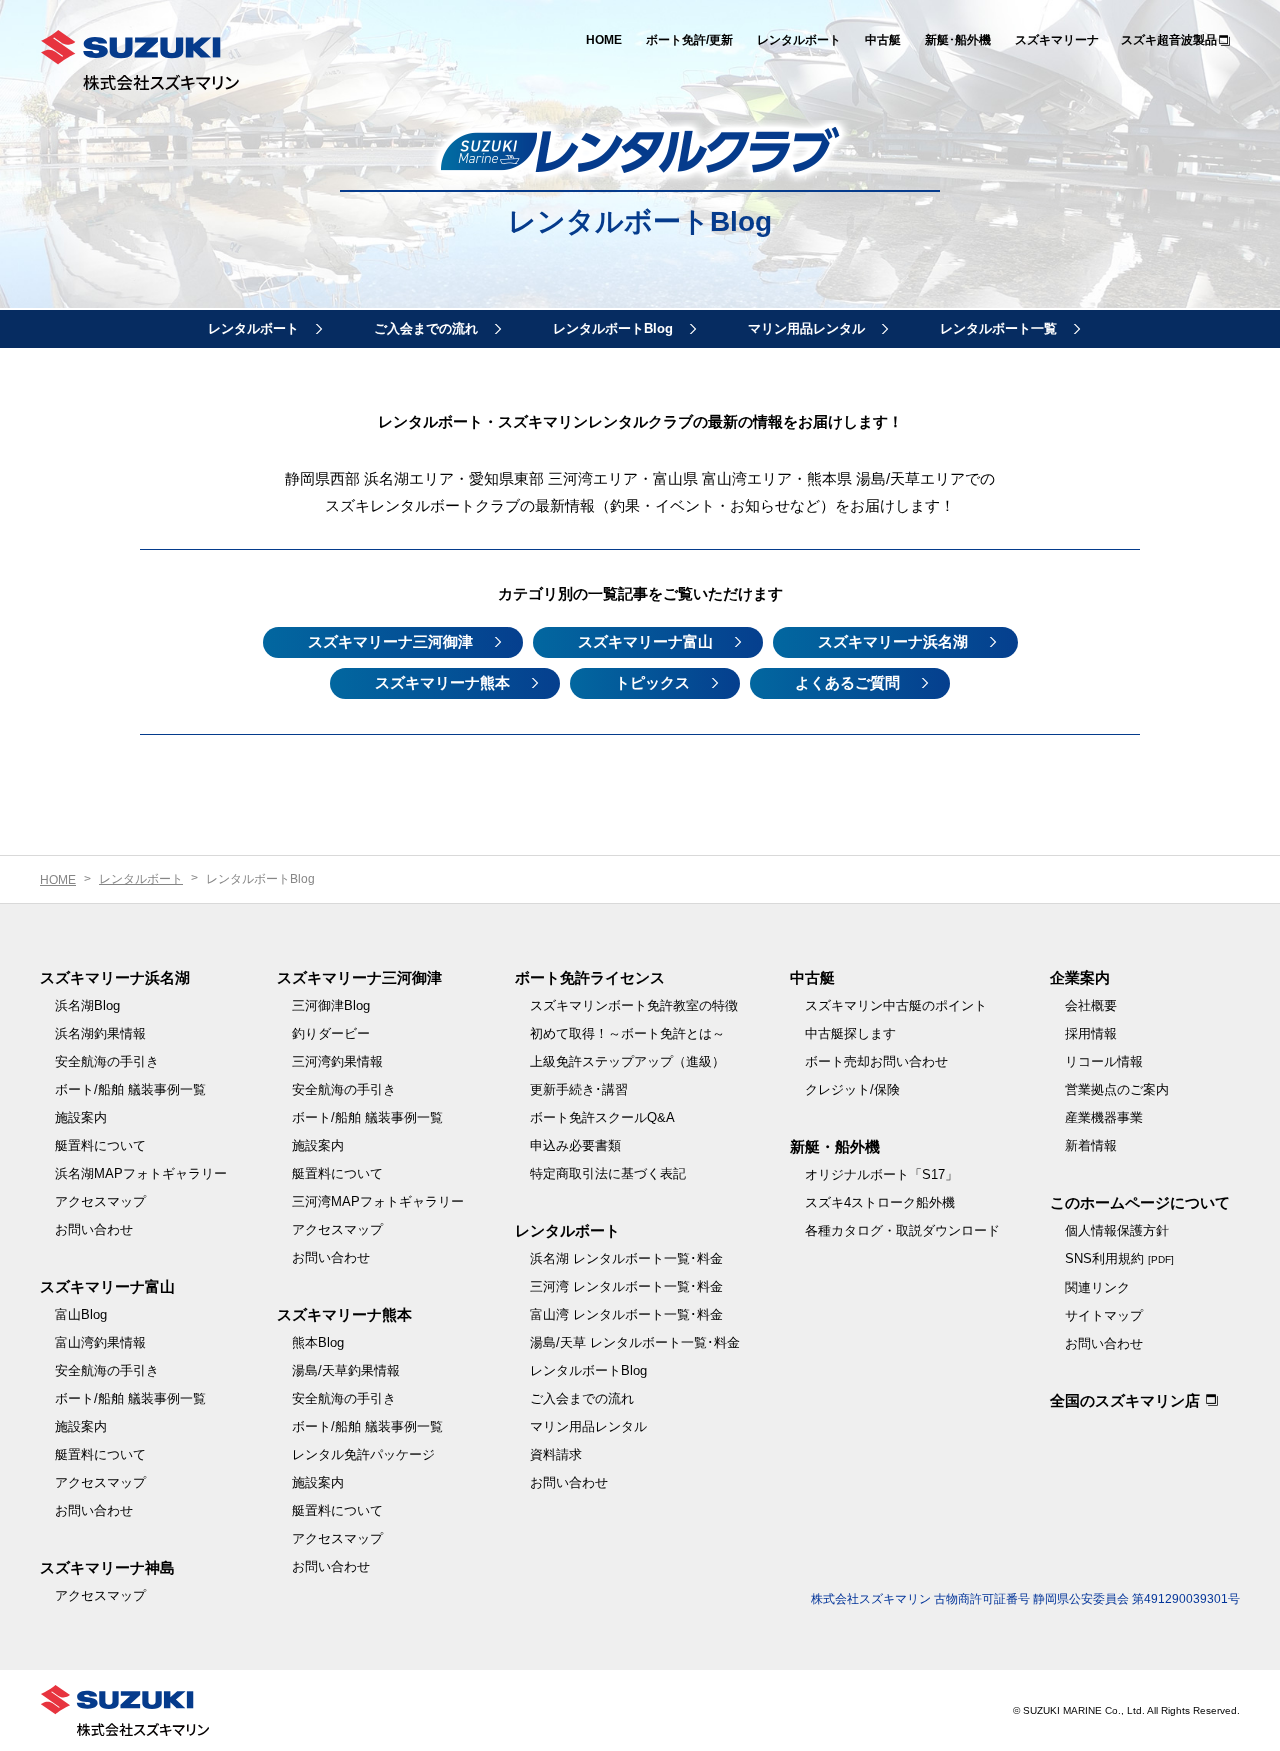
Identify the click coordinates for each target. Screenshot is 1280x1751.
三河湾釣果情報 (337, 1061)
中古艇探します (850, 1033)
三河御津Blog (331, 1005)
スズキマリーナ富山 (645, 641)
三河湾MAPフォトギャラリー (378, 1201)
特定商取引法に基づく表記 (608, 1173)
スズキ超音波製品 (1169, 40)
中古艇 (883, 40)
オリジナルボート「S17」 (881, 1174)
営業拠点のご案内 (1117, 1089)
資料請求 (556, 1454)
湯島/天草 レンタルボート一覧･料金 (635, 1342)
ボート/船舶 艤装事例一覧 (130, 1089)
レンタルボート (799, 40)
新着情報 (1091, 1145)
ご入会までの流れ (426, 328)
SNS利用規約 (1119, 1258)
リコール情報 (1104, 1061)
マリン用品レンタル (806, 328)
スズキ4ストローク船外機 (880, 1202)
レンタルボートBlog (613, 328)
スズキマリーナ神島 (107, 1567)
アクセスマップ (100, 1201)
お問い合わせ (94, 1229)
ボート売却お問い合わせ (876, 1061)
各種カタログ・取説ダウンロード (902, 1230)
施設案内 (81, 1117)
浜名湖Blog (87, 1005)
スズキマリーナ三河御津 (390, 641)
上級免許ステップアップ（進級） (627, 1061)
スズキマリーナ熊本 (442, 682)
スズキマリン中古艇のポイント (896, 1005)
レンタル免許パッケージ (363, 1454)
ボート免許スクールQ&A (602, 1117)
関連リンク (1097, 1287)
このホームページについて (1140, 1202)
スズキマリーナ (1057, 40)
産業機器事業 (1104, 1117)
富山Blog (81, 1314)
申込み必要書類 (575, 1145)
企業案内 (1080, 977)
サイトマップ (1104, 1315)
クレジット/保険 (852, 1089)
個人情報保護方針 (1117, 1230)
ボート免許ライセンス (590, 977)
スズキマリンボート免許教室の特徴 (634, 1005)
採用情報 (1091, 1033)
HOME (604, 40)
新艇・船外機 (835, 1146)
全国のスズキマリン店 (1125, 1400)
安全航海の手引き (107, 1061)
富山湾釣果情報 (100, 1342)
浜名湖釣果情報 (100, 1033)
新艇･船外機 (958, 40)
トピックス (652, 682)
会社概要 (1091, 1005)
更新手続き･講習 (579, 1089)
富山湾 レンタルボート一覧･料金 (626, 1314)
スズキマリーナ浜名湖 (893, 641)
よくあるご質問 (847, 682)
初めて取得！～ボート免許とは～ (627, 1033)
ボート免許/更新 (689, 40)
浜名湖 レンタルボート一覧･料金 (626, 1258)
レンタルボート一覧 (998, 328)
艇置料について (100, 1145)
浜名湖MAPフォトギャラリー (141, 1173)
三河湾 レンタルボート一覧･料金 (626, 1286)
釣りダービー (331, 1033)
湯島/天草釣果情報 (346, 1370)
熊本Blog (318, 1342)
